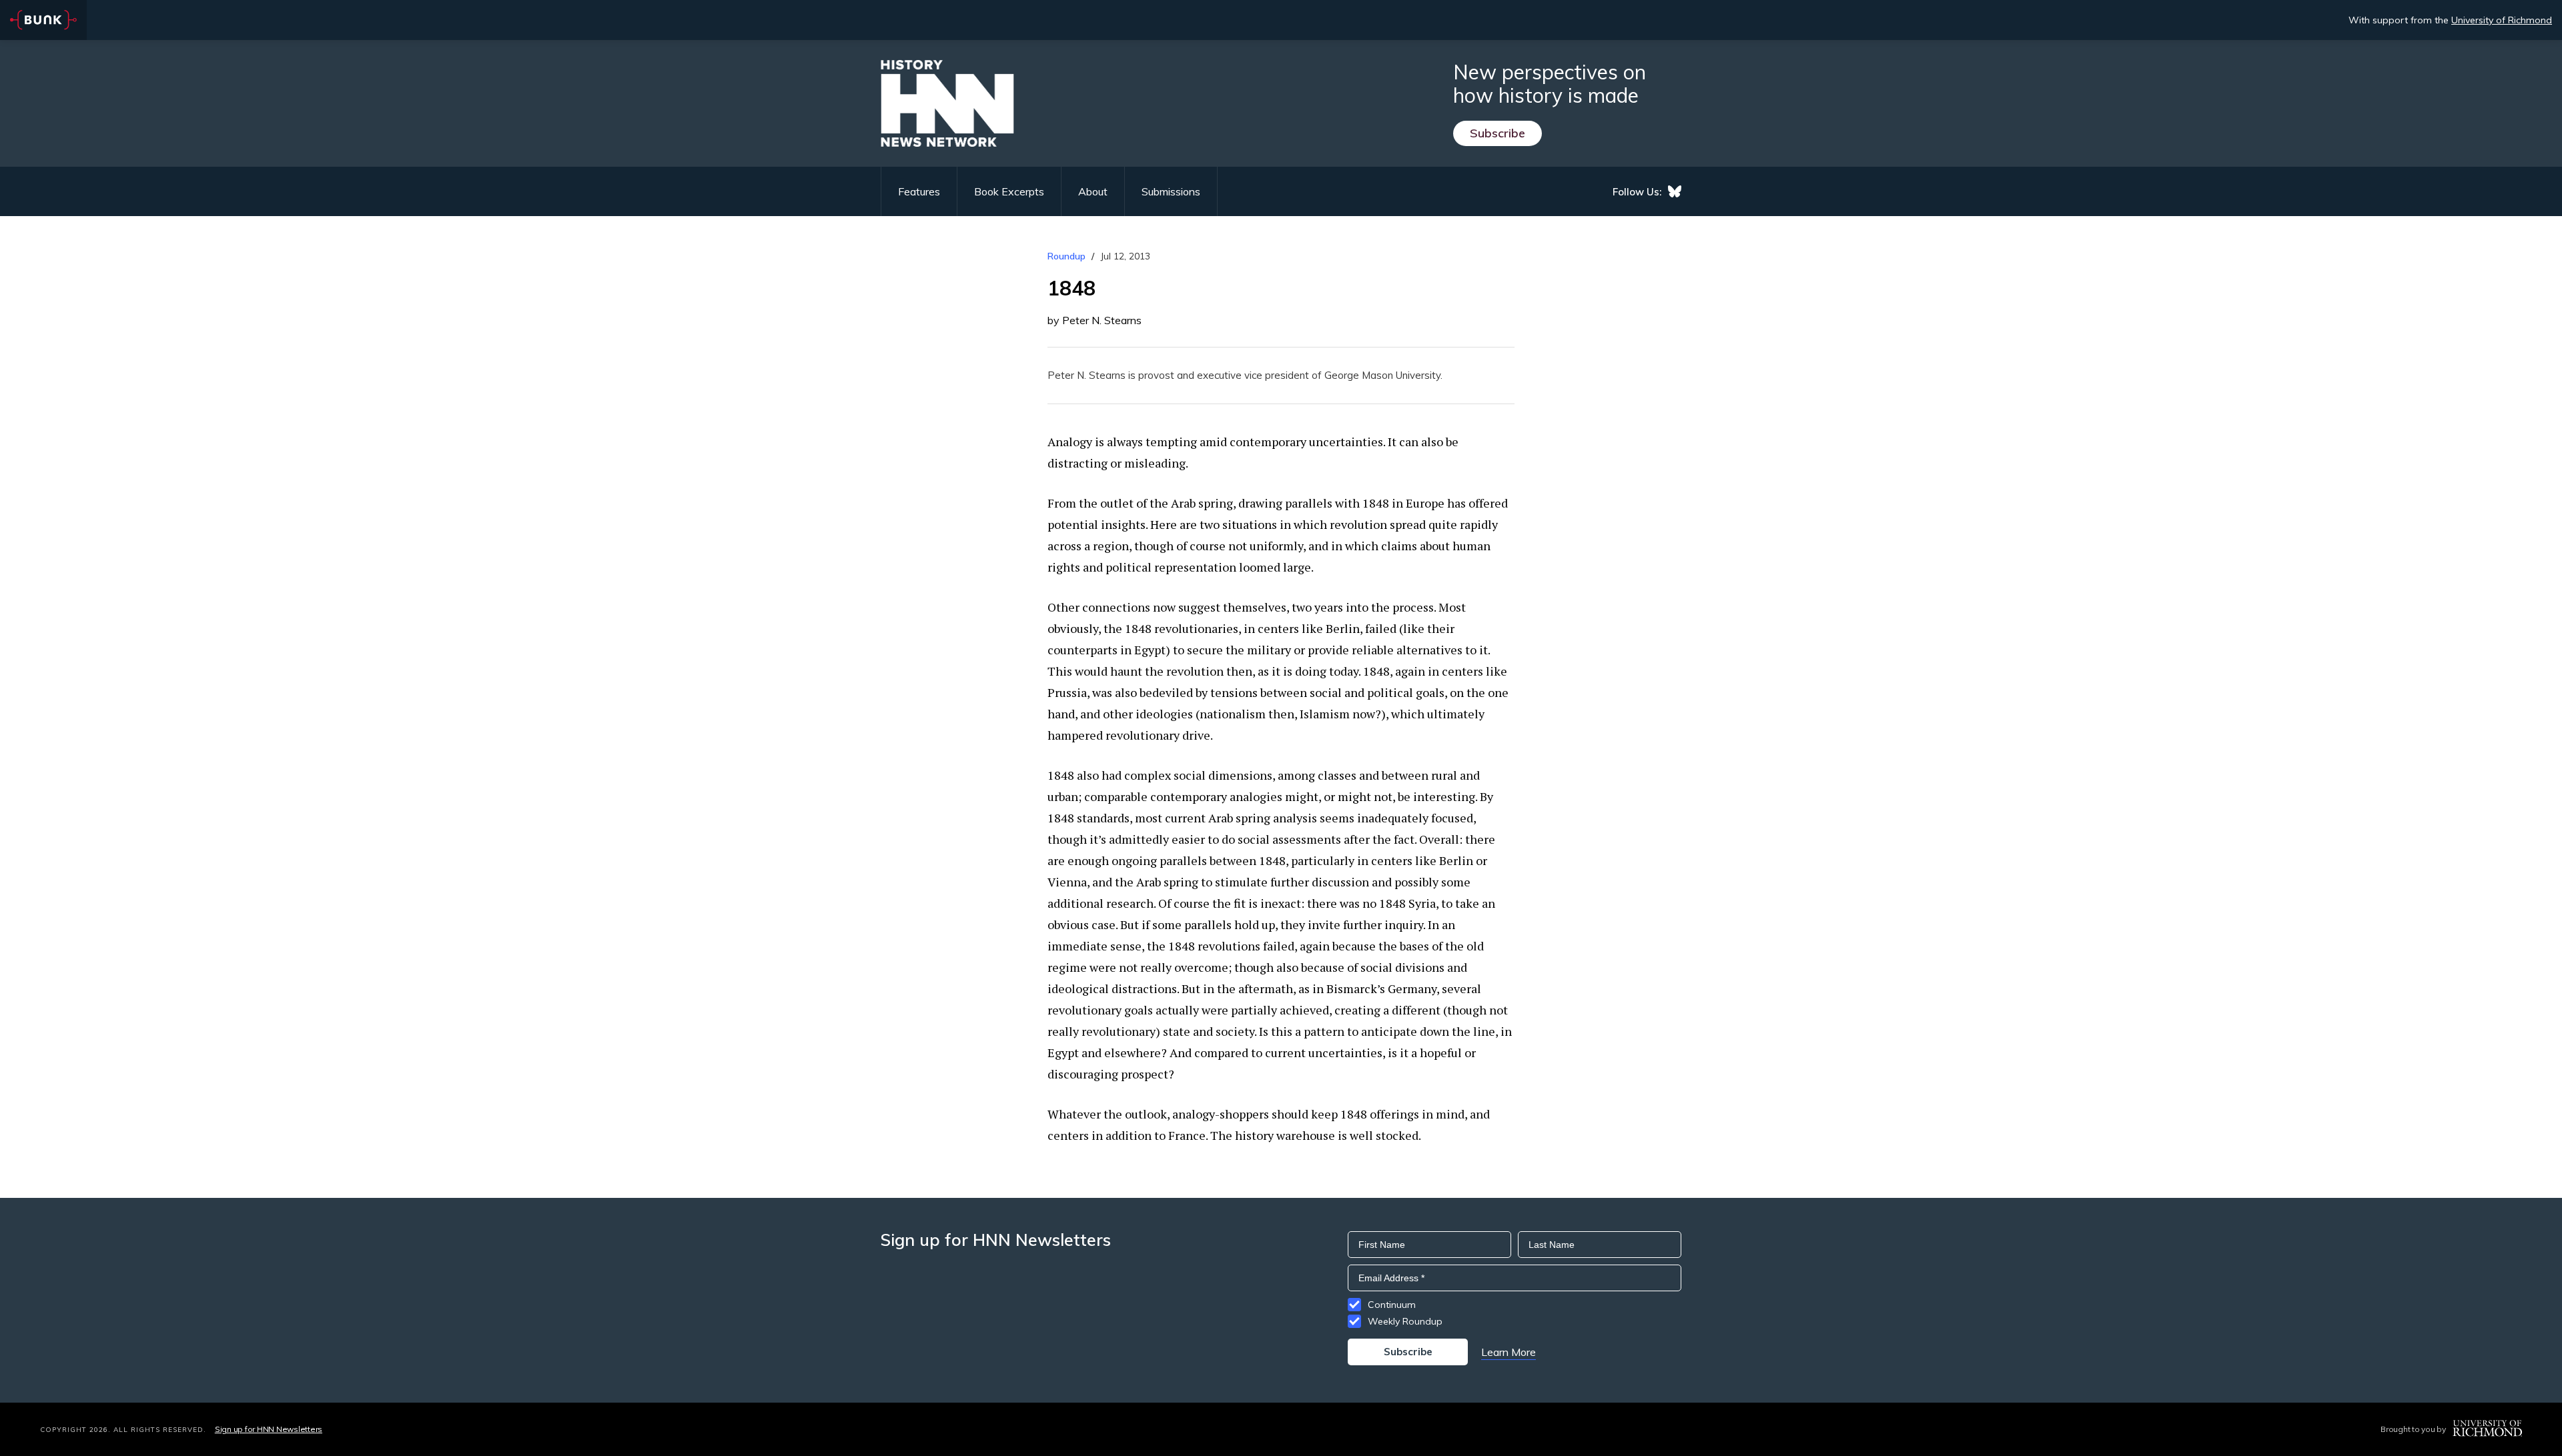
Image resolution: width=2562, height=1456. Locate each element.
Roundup (1066, 256)
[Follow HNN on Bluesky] (1675, 191)
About (1093, 191)
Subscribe (1498, 133)
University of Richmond (2502, 20)
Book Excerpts (1009, 191)
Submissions (1171, 191)
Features (919, 191)
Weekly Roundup (1405, 1321)
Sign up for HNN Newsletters (269, 1429)
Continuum (1392, 1305)
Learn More (1509, 1352)
